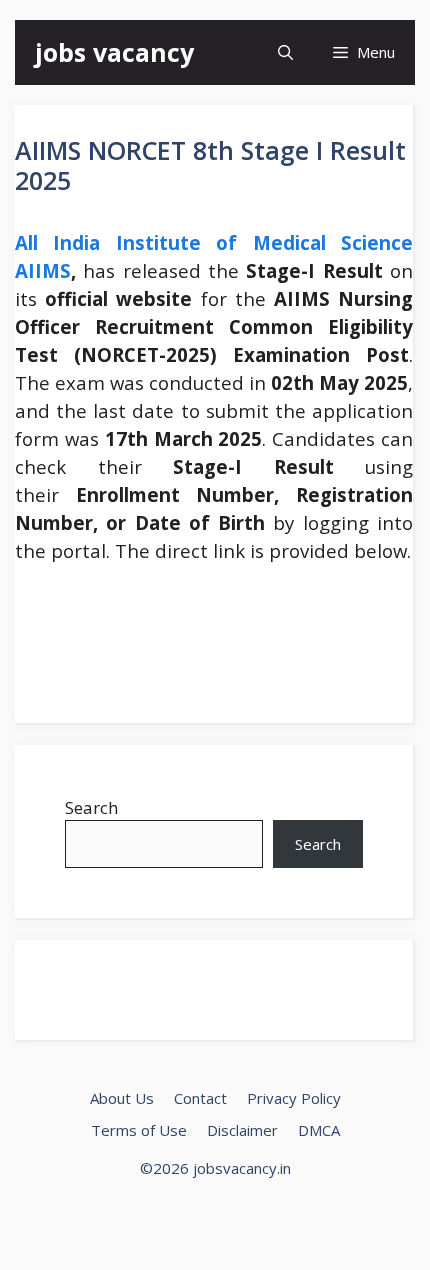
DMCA (319, 1130)
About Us (122, 1098)
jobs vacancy (114, 52)
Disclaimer (242, 1130)
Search (91, 807)
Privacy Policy (294, 1098)
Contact (200, 1098)
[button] (285, 52)
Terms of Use (139, 1130)
